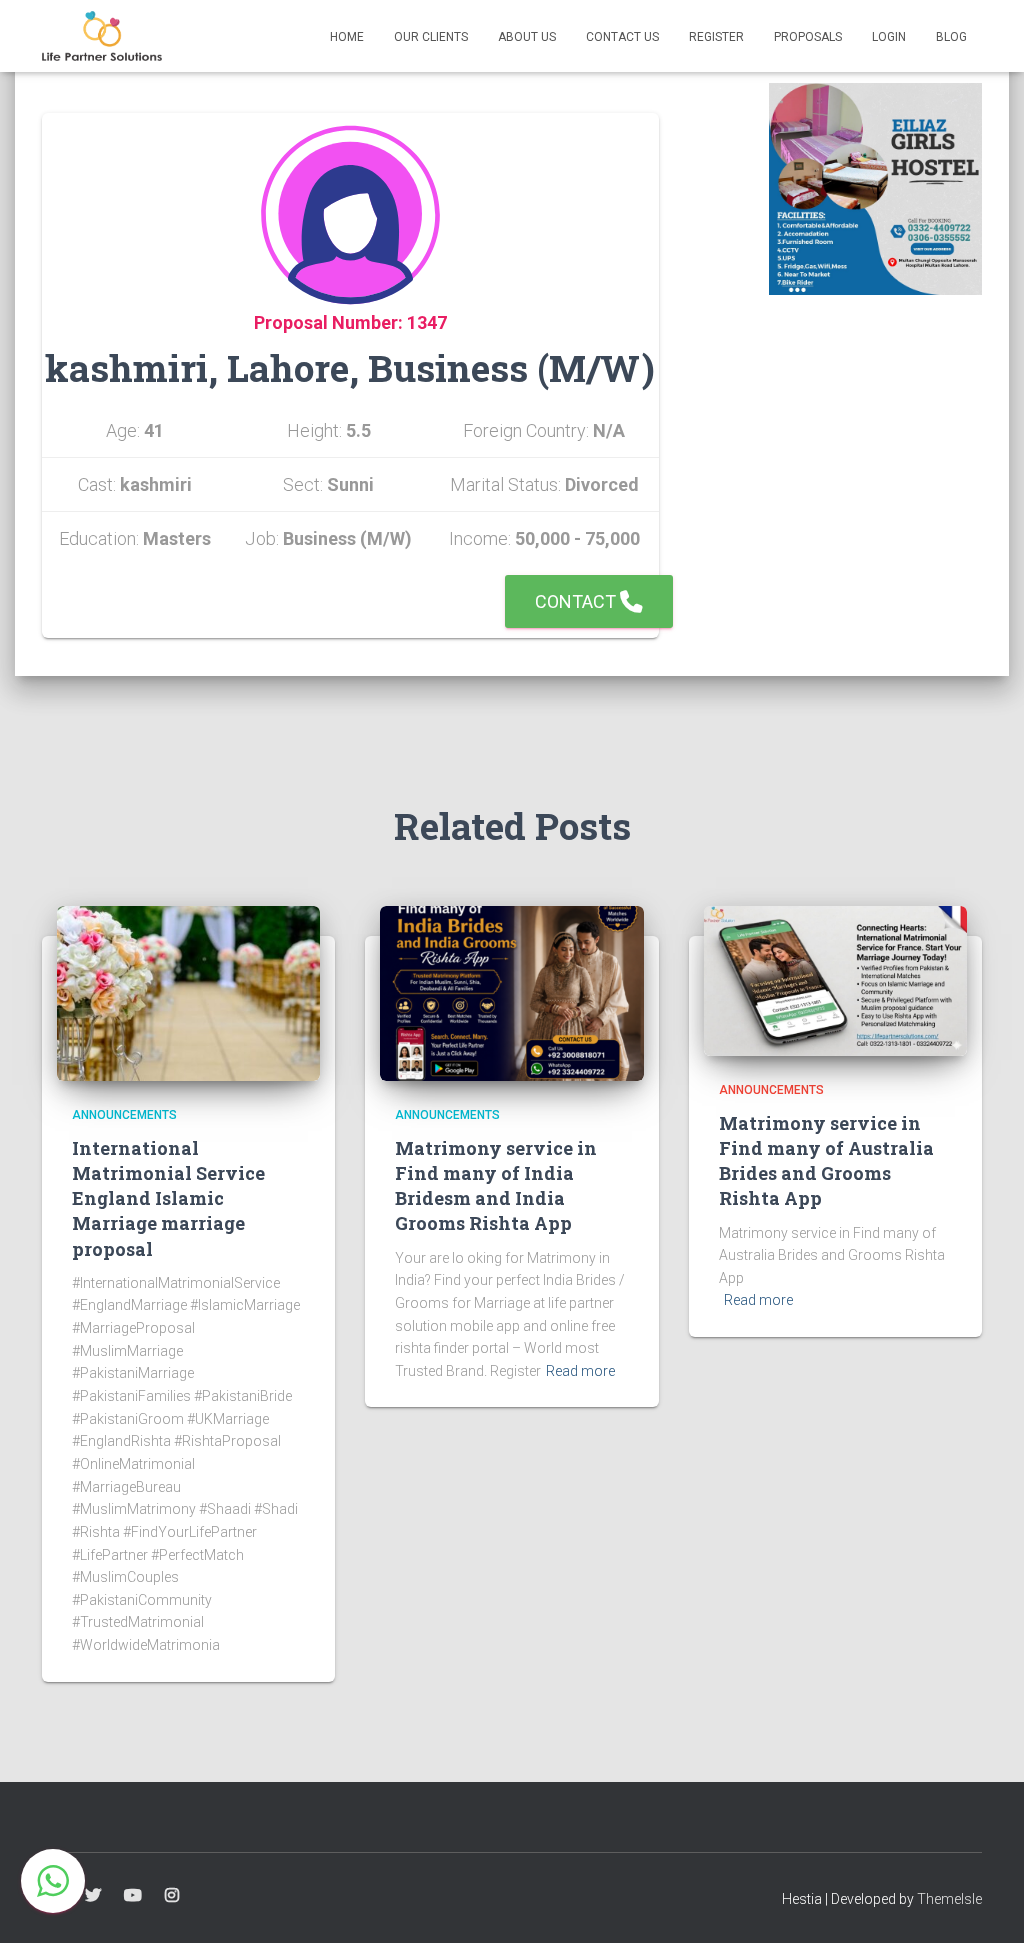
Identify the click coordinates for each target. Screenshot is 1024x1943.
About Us (527, 37)
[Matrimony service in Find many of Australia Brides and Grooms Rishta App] (835, 980)
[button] (53, 1881)
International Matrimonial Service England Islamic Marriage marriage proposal (168, 1198)
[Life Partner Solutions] (102, 36)
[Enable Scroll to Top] (984, 1903)
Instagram (172, 1896)
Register (716, 37)
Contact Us (622, 37)
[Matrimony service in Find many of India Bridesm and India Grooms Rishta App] (511, 992)
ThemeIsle (949, 1899)
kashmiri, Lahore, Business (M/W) (350, 367)
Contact (577, 601)
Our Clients (431, 37)
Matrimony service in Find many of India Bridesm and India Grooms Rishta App (496, 1186)
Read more (580, 1371)
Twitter (93, 1896)
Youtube (133, 1896)
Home (347, 37)
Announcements (124, 1115)
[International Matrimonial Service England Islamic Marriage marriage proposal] (188, 992)
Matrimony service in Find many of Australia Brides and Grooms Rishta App (826, 1161)
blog (951, 37)
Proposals (808, 37)
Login (889, 37)
